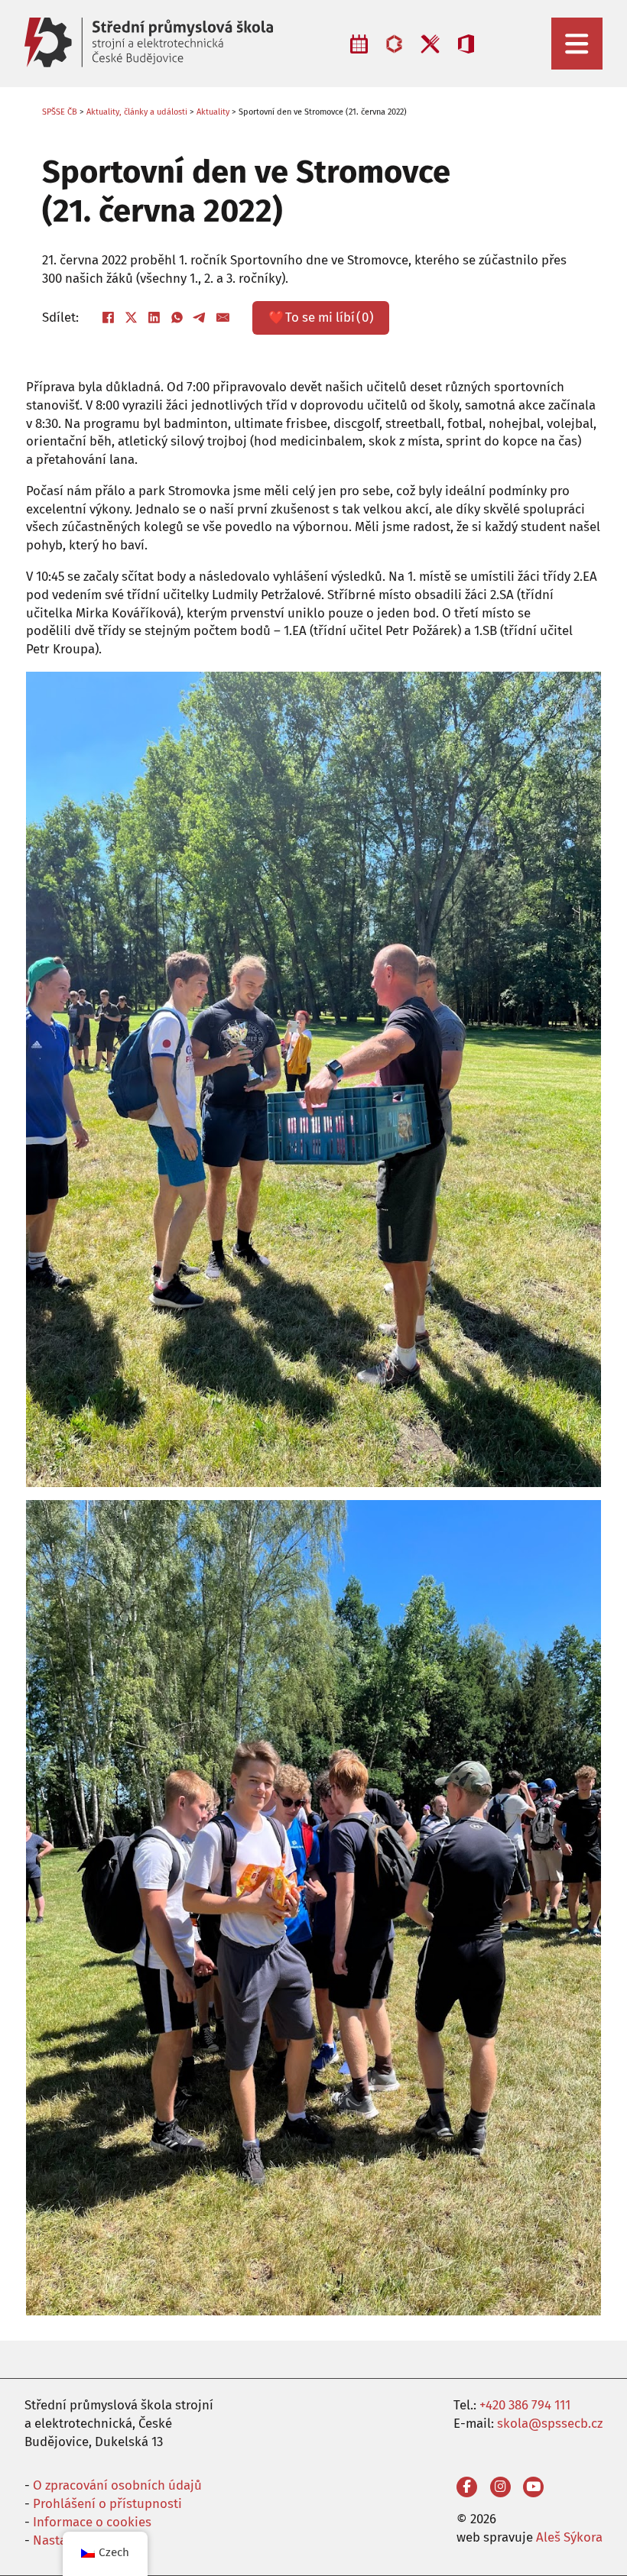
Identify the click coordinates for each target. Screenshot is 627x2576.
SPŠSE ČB (60, 112)
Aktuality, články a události (137, 112)
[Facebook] (109, 318)
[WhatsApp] (177, 318)
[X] (132, 318)
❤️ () (321, 317)
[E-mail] (223, 318)
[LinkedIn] (154, 318)
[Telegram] (200, 318)
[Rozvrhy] (359, 44)
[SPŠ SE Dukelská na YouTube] (533, 2487)
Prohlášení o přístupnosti (107, 2503)
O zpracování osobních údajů (117, 2485)
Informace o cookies (92, 2522)
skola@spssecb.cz (550, 2423)
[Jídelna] (430, 44)
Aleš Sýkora (569, 2537)
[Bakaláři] (395, 44)
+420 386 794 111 (525, 2405)
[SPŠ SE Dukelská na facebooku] (467, 2487)
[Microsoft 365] (466, 44)
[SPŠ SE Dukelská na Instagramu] (500, 2487)
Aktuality (213, 112)
